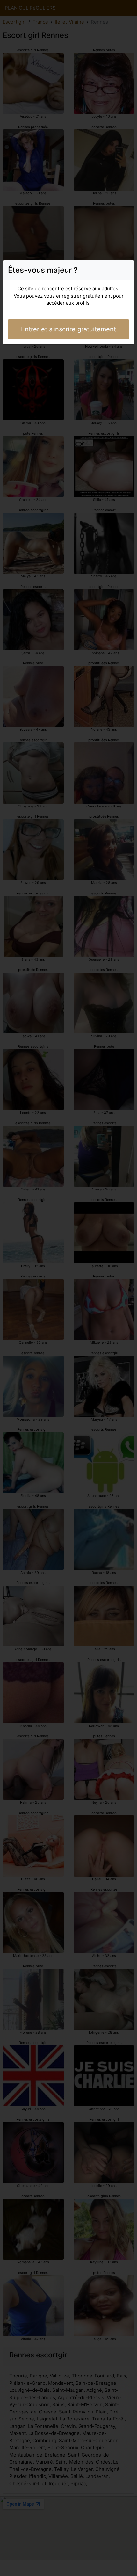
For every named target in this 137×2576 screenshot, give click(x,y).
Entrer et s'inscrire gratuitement (68, 329)
